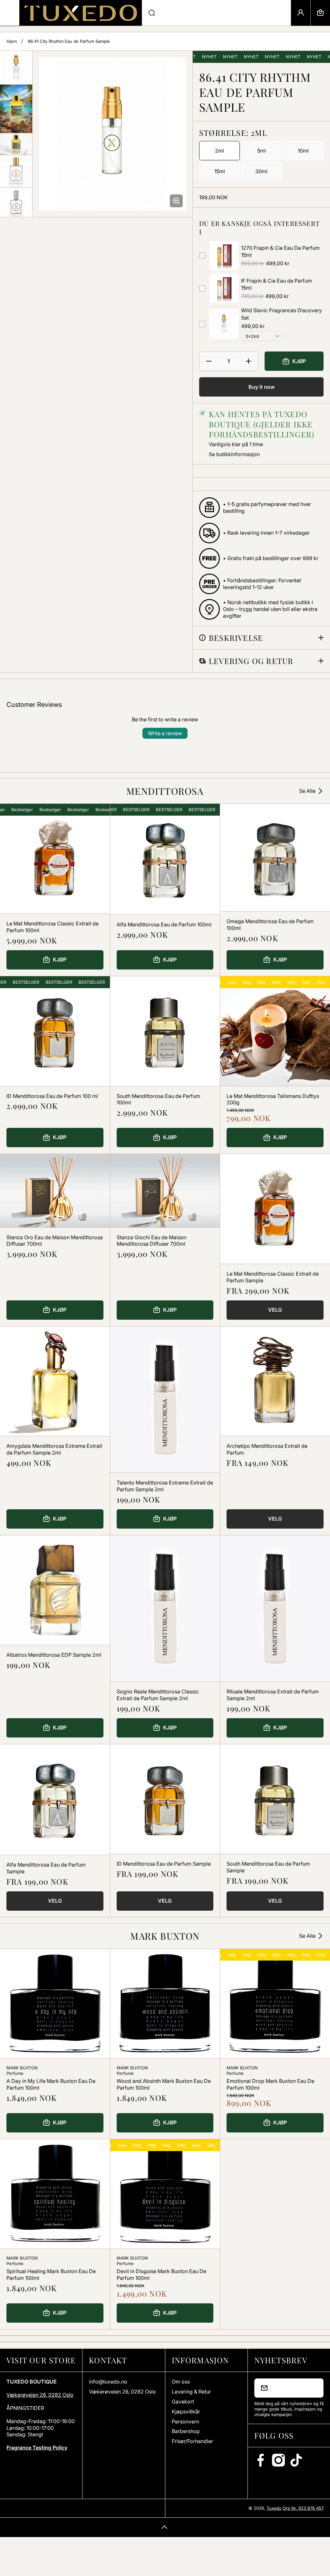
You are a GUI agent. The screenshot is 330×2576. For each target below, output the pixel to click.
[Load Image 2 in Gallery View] (16, 109)
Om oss (181, 2382)
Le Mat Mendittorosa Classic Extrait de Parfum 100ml (53, 927)
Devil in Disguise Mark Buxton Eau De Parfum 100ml (161, 2275)
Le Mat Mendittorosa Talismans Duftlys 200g (273, 1099)
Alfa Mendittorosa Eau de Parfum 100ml (164, 924)
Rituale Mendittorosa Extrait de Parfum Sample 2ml (273, 1695)
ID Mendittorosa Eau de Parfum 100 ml (52, 1096)
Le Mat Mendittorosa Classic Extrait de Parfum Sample (273, 1277)
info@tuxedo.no (108, 2382)
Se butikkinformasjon (234, 454)
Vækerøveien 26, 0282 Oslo (40, 2395)
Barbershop (186, 2431)
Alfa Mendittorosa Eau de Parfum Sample (46, 1868)
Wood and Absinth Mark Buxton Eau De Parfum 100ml (164, 2084)
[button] (320, 13)
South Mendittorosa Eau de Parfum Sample (268, 1867)
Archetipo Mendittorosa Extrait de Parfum (267, 1449)
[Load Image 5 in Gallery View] (16, 204)
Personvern (185, 2421)
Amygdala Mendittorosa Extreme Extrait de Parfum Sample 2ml (54, 1449)
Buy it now (262, 387)
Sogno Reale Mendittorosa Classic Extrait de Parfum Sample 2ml (158, 1695)
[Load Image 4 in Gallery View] (16, 171)
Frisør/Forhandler (192, 2441)
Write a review (165, 733)
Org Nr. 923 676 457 (303, 2508)
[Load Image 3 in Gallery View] (16, 144)
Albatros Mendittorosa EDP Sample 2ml (54, 1655)
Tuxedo (274, 2508)
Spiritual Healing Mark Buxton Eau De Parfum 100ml (51, 2275)
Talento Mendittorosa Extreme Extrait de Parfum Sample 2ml (165, 1486)
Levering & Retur (191, 2392)
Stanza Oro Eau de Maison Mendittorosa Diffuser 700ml (55, 1241)
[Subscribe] (315, 2388)
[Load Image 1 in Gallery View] (16, 68)
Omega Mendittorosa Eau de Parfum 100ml (270, 925)
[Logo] (81, 13)
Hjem (12, 41)
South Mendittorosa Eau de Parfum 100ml (158, 1099)
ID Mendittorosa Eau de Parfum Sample (164, 1864)
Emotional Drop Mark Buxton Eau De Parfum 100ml (270, 2084)
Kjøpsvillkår (186, 2412)
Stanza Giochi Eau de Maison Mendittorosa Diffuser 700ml (151, 1241)
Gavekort (183, 2402)
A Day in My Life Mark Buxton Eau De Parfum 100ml (51, 2084)
